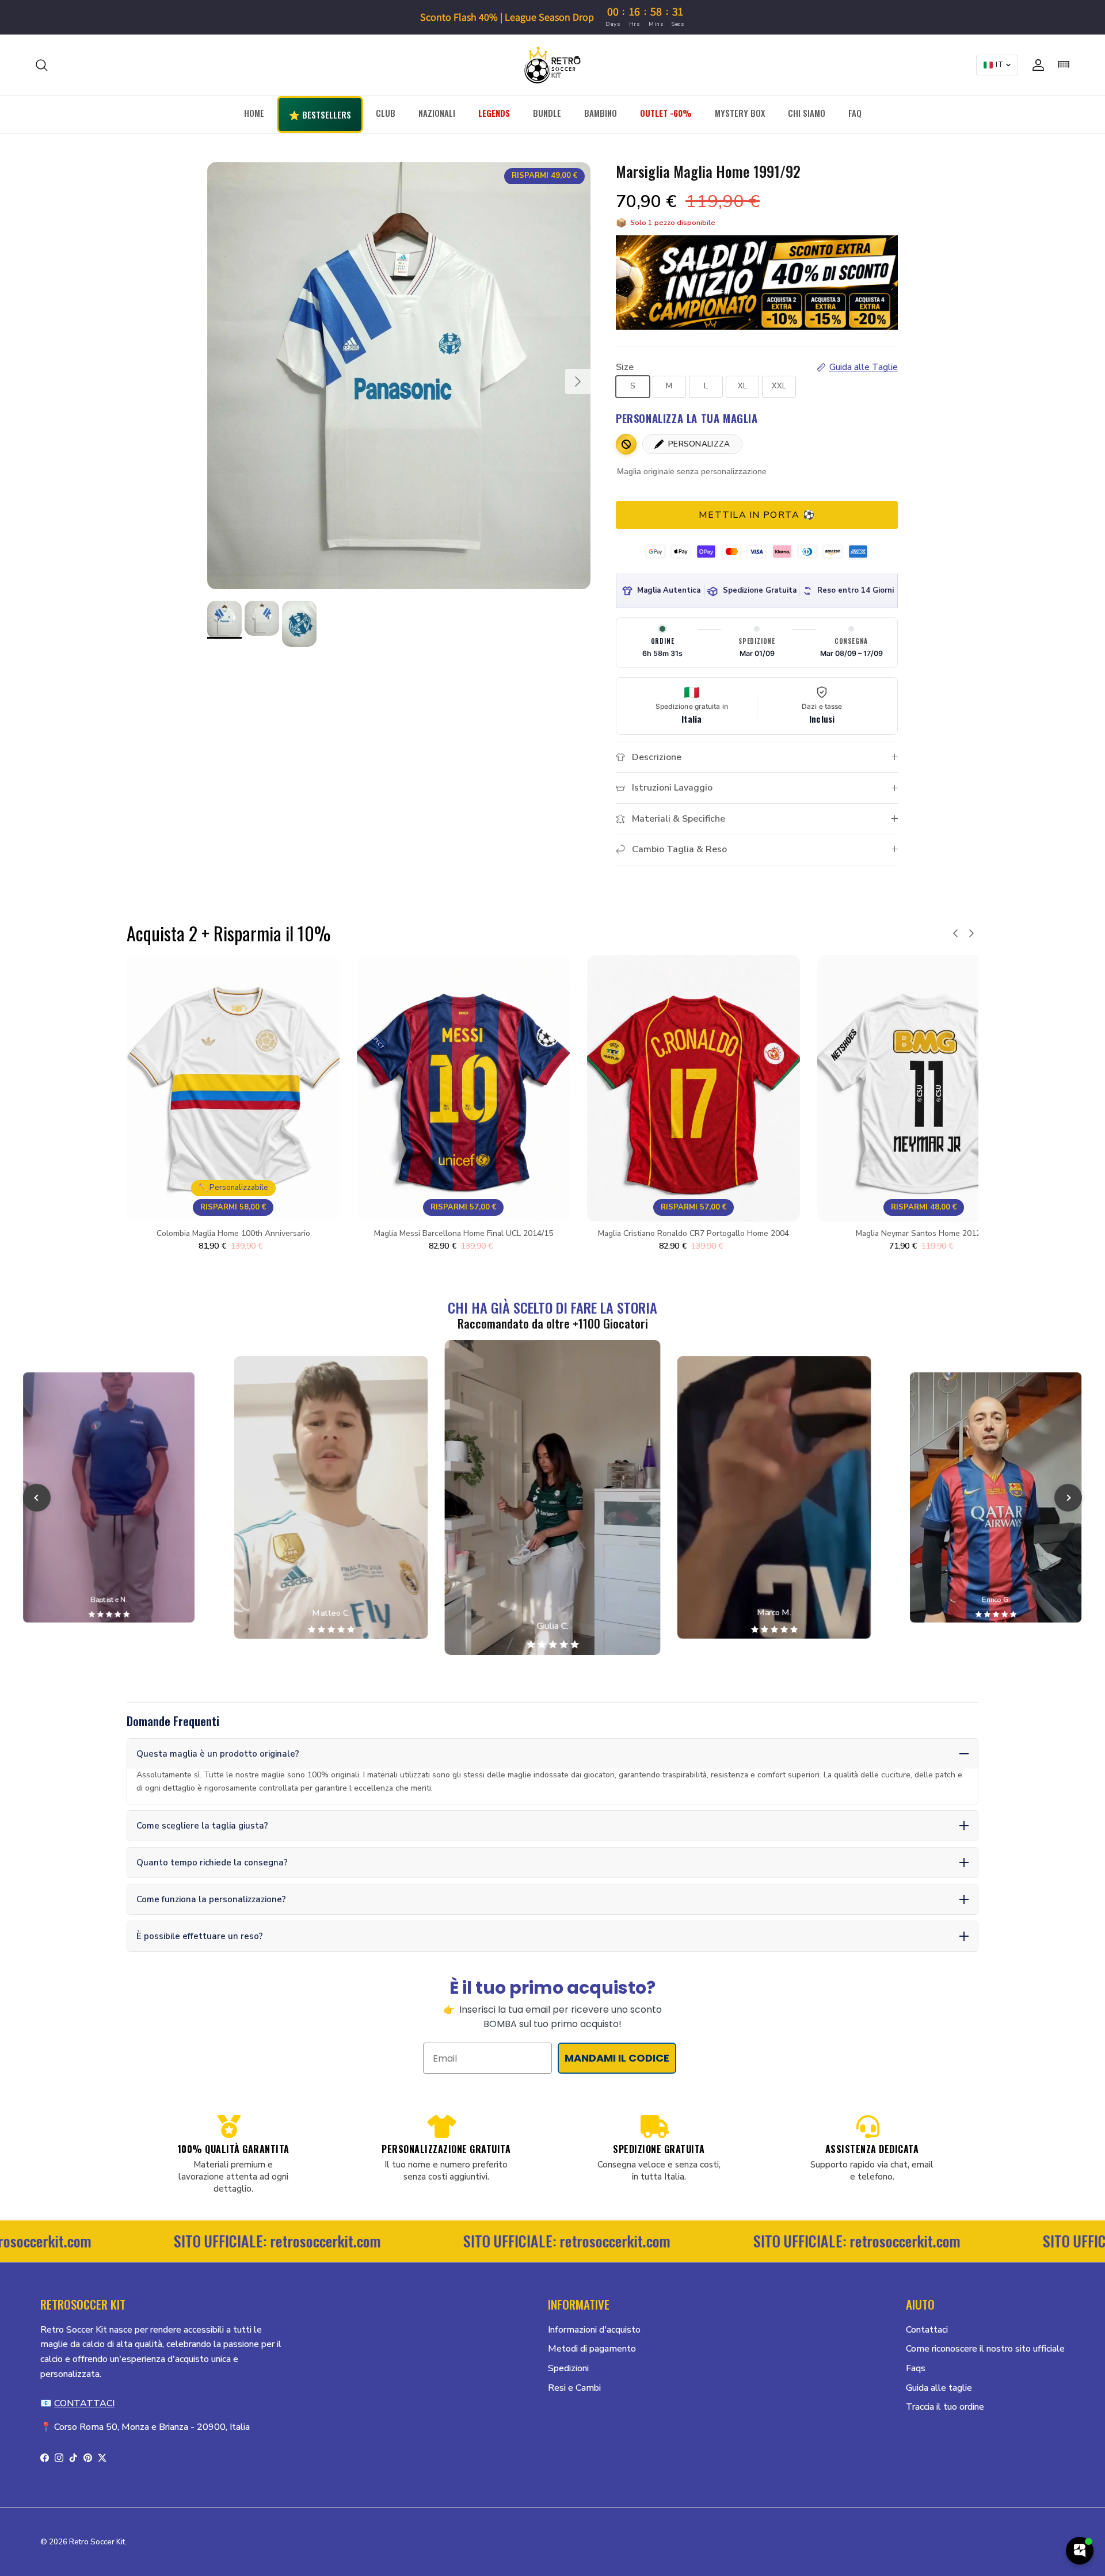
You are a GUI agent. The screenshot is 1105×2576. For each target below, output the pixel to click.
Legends (494, 113)
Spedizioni (568, 2368)
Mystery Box (740, 113)
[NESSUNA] (626, 444)
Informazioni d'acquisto (594, 2330)
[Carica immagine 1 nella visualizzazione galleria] (399, 376)
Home (254, 113)
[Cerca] (41, 65)
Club (386, 113)
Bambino (601, 113)
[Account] (1036, 65)
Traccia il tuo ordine (945, 2407)
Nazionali (437, 113)
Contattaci (927, 2330)
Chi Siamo (807, 113)
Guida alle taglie (939, 2388)
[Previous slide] (37, 1498)
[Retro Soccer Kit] (552, 65)
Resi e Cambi (574, 2388)
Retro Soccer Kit (97, 2542)
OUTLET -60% (666, 113)
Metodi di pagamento (592, 2349)
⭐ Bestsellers (320, 115)
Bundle (547, 113)
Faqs (916, 2368)
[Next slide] (1068, 1498)
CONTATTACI (84, 2403)
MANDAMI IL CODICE (617, 2058)
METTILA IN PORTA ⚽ (757, 515)
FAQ (855, 113)
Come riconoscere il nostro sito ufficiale (985, 2349)
